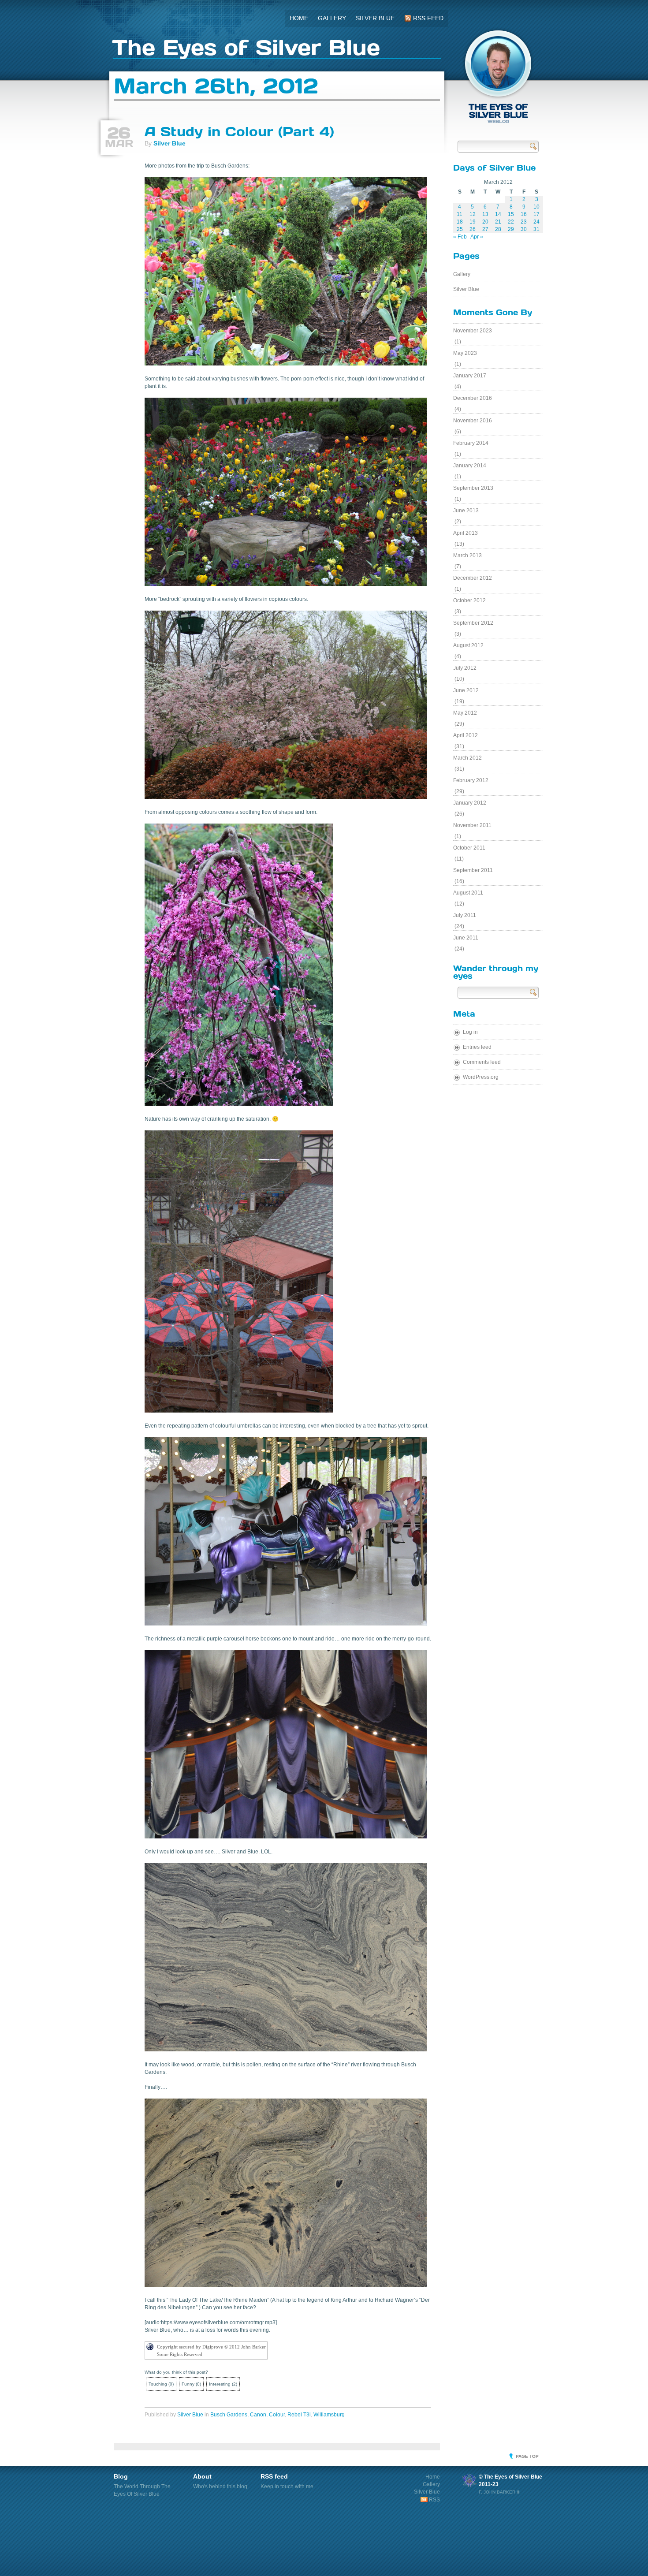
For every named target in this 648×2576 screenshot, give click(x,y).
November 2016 (473, 421)
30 (524, 229)
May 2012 (465, 713)
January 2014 (470, 466)
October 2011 (469, 848)
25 (460, 229)
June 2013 (466, 511)
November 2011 (472, 825)
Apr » (477, 237)
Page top (527, 2456)
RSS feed (427, 18)
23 (524, 222)
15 (511, 214)
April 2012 (466, 735)
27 (485, 229)
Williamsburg (329, 2415)
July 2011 (465, 915)
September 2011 (473, 870)
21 (498, 222)
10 (536, 207)
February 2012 (471, 780)
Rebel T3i (299, 2415)
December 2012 (473, 578)
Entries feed (477, 1047)
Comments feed (482, 1062)
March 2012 (467, 758)
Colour (277, 2415)
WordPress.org (481, 1077)
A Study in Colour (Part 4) (239, 131)
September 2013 (473, 488)
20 (485, 222)
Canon (258, 2415)
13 (485, 214)
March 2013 (467, 555)
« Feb (460, 237)
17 (536, 214)
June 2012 (466, 690)
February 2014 (471, 443)
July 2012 (465, 668)
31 (536, 229)
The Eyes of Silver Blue (246, 49)
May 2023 (465, 353)
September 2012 (473, 623)
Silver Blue (375, 18)
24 (536, 222)
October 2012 (469, 600)
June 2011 (466, 938)
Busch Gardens (229, 2415)
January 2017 (470, 376)
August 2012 (468, 645)
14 (498, 214)
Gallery (332, 18)
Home (299, 18)
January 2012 (470, 803)
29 (511, 229)
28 (498, 229)
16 (524, 214)
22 (511, 222)
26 (473, 229)
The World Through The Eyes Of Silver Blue (142, 2485)
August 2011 (468, 893)
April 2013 (466, 533)
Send (533, 146)
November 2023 (473, 331)
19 (473, 222)
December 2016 (473, 398)
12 (473, 214)
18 (460, 222)
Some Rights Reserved (180, 2354)
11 (460, 214)
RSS (434, 2500)
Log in (470, 1032)
